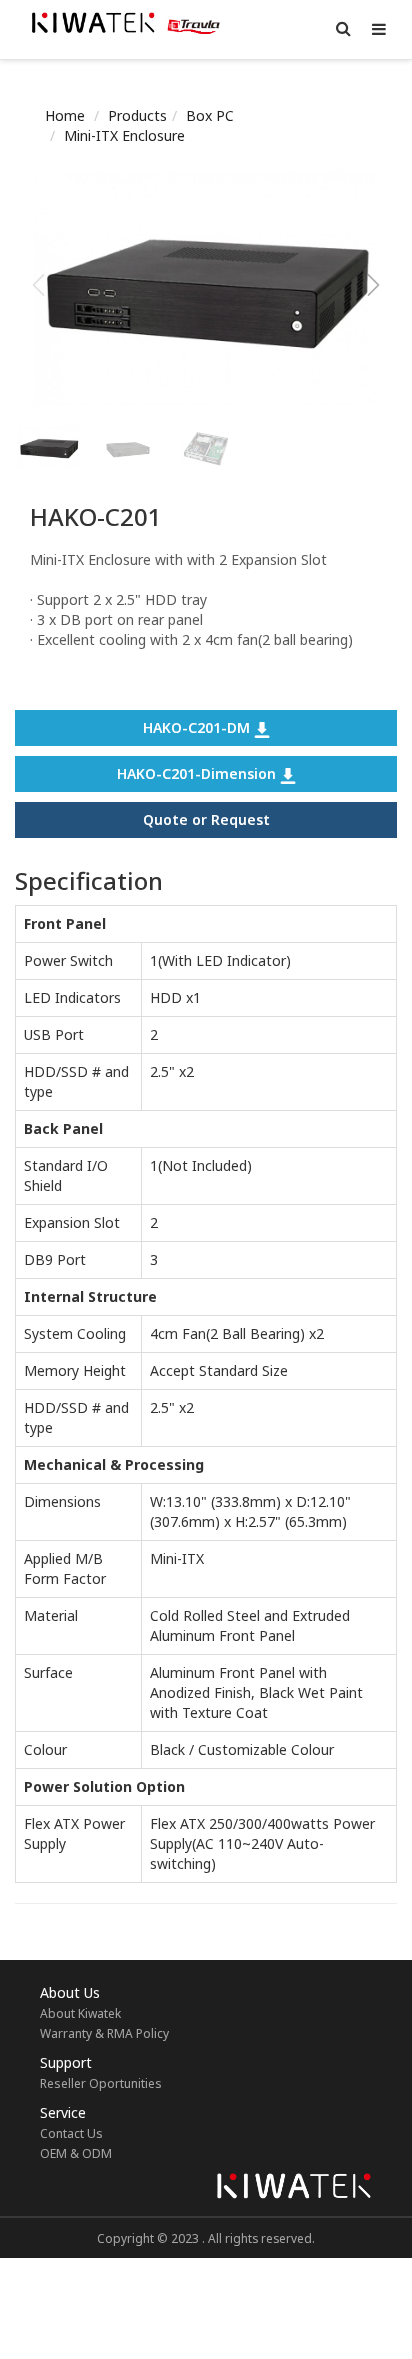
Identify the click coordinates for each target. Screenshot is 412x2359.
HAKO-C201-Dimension (198, 773)
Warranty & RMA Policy (104, 2033)
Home (65, 115)
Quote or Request (206, 819)
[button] (373, 285)
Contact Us (71, 2133)
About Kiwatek (80, 2013)
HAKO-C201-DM (198, 727)
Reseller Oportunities (101, 2083)
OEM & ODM (76, 2153)
